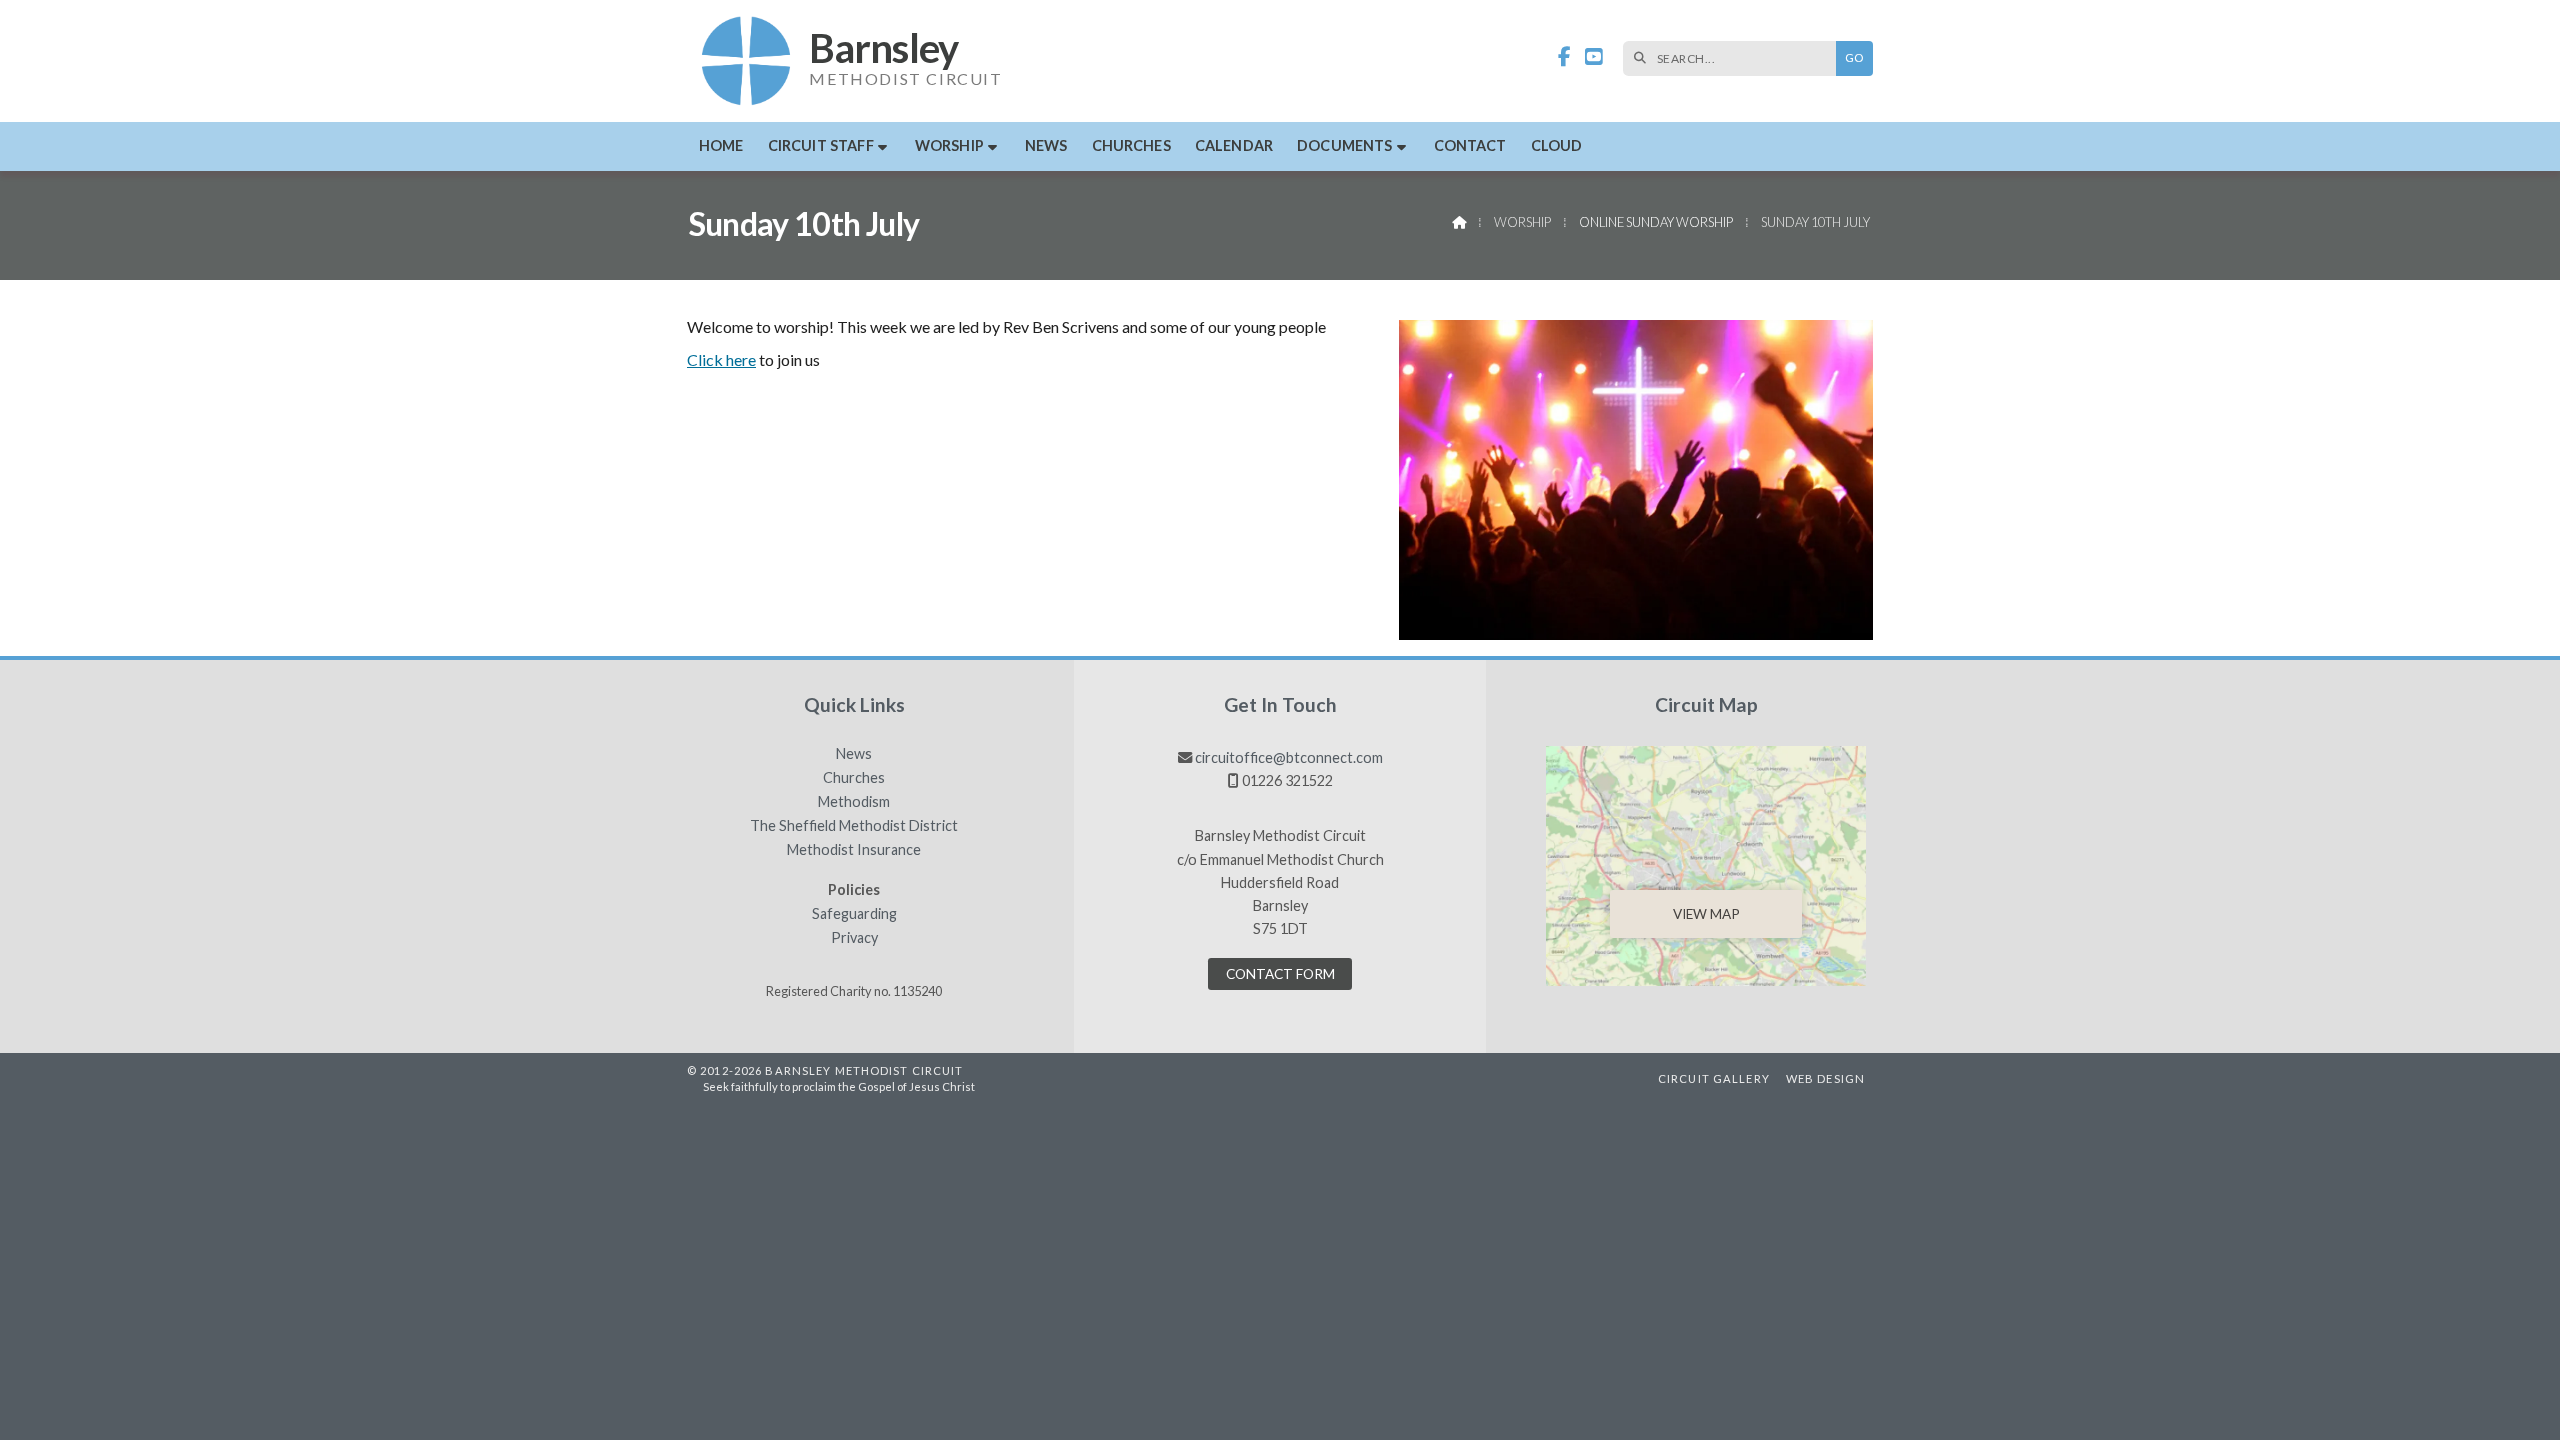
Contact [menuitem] (1470, 145)
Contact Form (1280, 974)
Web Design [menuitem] (1825, 1078)
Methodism (854, 802)
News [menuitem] (1046, 145)
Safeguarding (854, 914)
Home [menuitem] (721, 145)
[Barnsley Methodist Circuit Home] (747, 61)
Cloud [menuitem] (1557, 145)
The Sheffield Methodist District (854, 826)
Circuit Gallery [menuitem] (1714, 1078)
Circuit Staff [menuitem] (821, 145)
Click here (721, 359)
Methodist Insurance (854, 850)
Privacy (854, 938)
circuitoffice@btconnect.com (1289, 757)
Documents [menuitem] (1344, 145)
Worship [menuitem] (949, 145)
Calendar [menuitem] (1234, 145)
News (854, 754)
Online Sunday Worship (1656, 222)
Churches (854, 778)
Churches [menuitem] (1131, 145)
